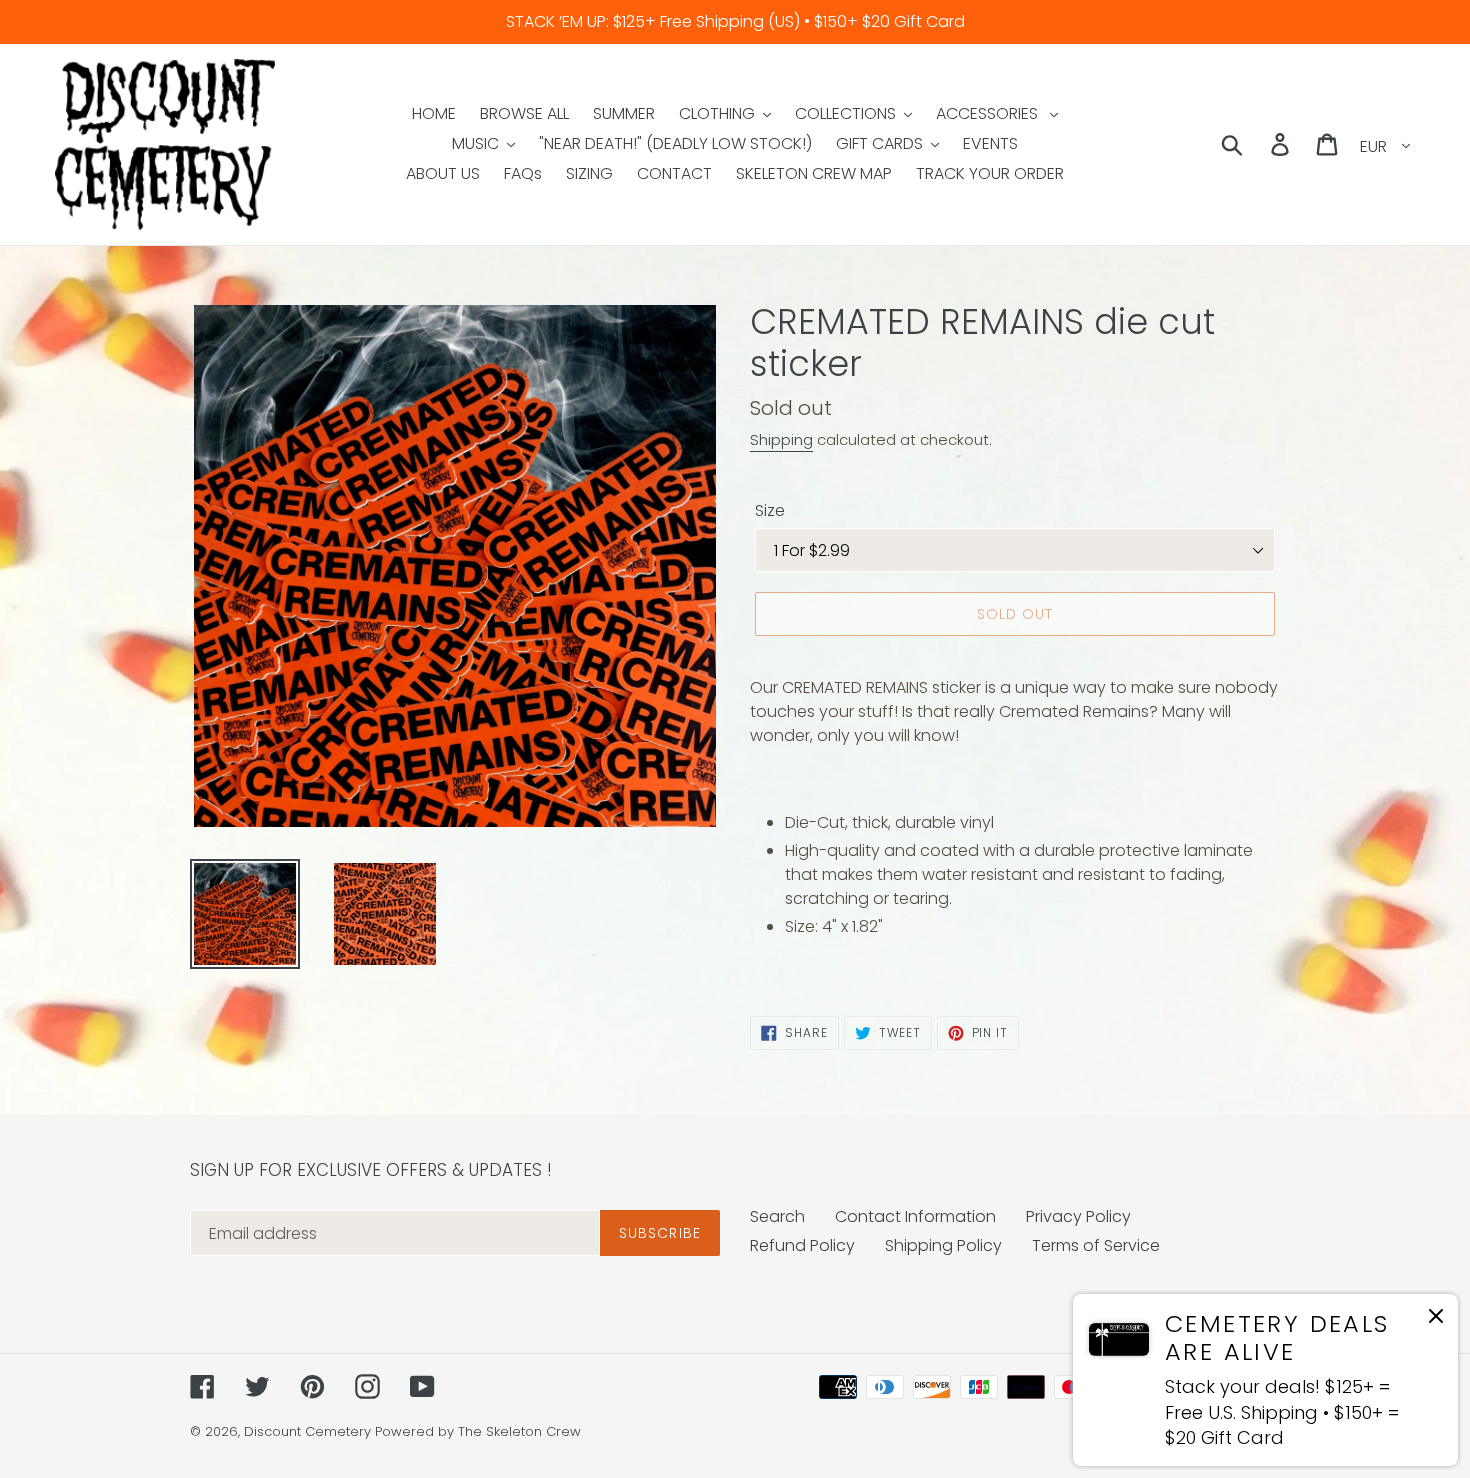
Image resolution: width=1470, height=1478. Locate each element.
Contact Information (915, 1216)
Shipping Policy (943, 1245)
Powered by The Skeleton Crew (478, 1431)
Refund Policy (802, 1245)
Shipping (781, 439)
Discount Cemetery (307, 1431)
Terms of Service (1096, 1245)
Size (770, 510)
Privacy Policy (1078, 1216)
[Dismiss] (1436, 1319)
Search (777, 1216)
